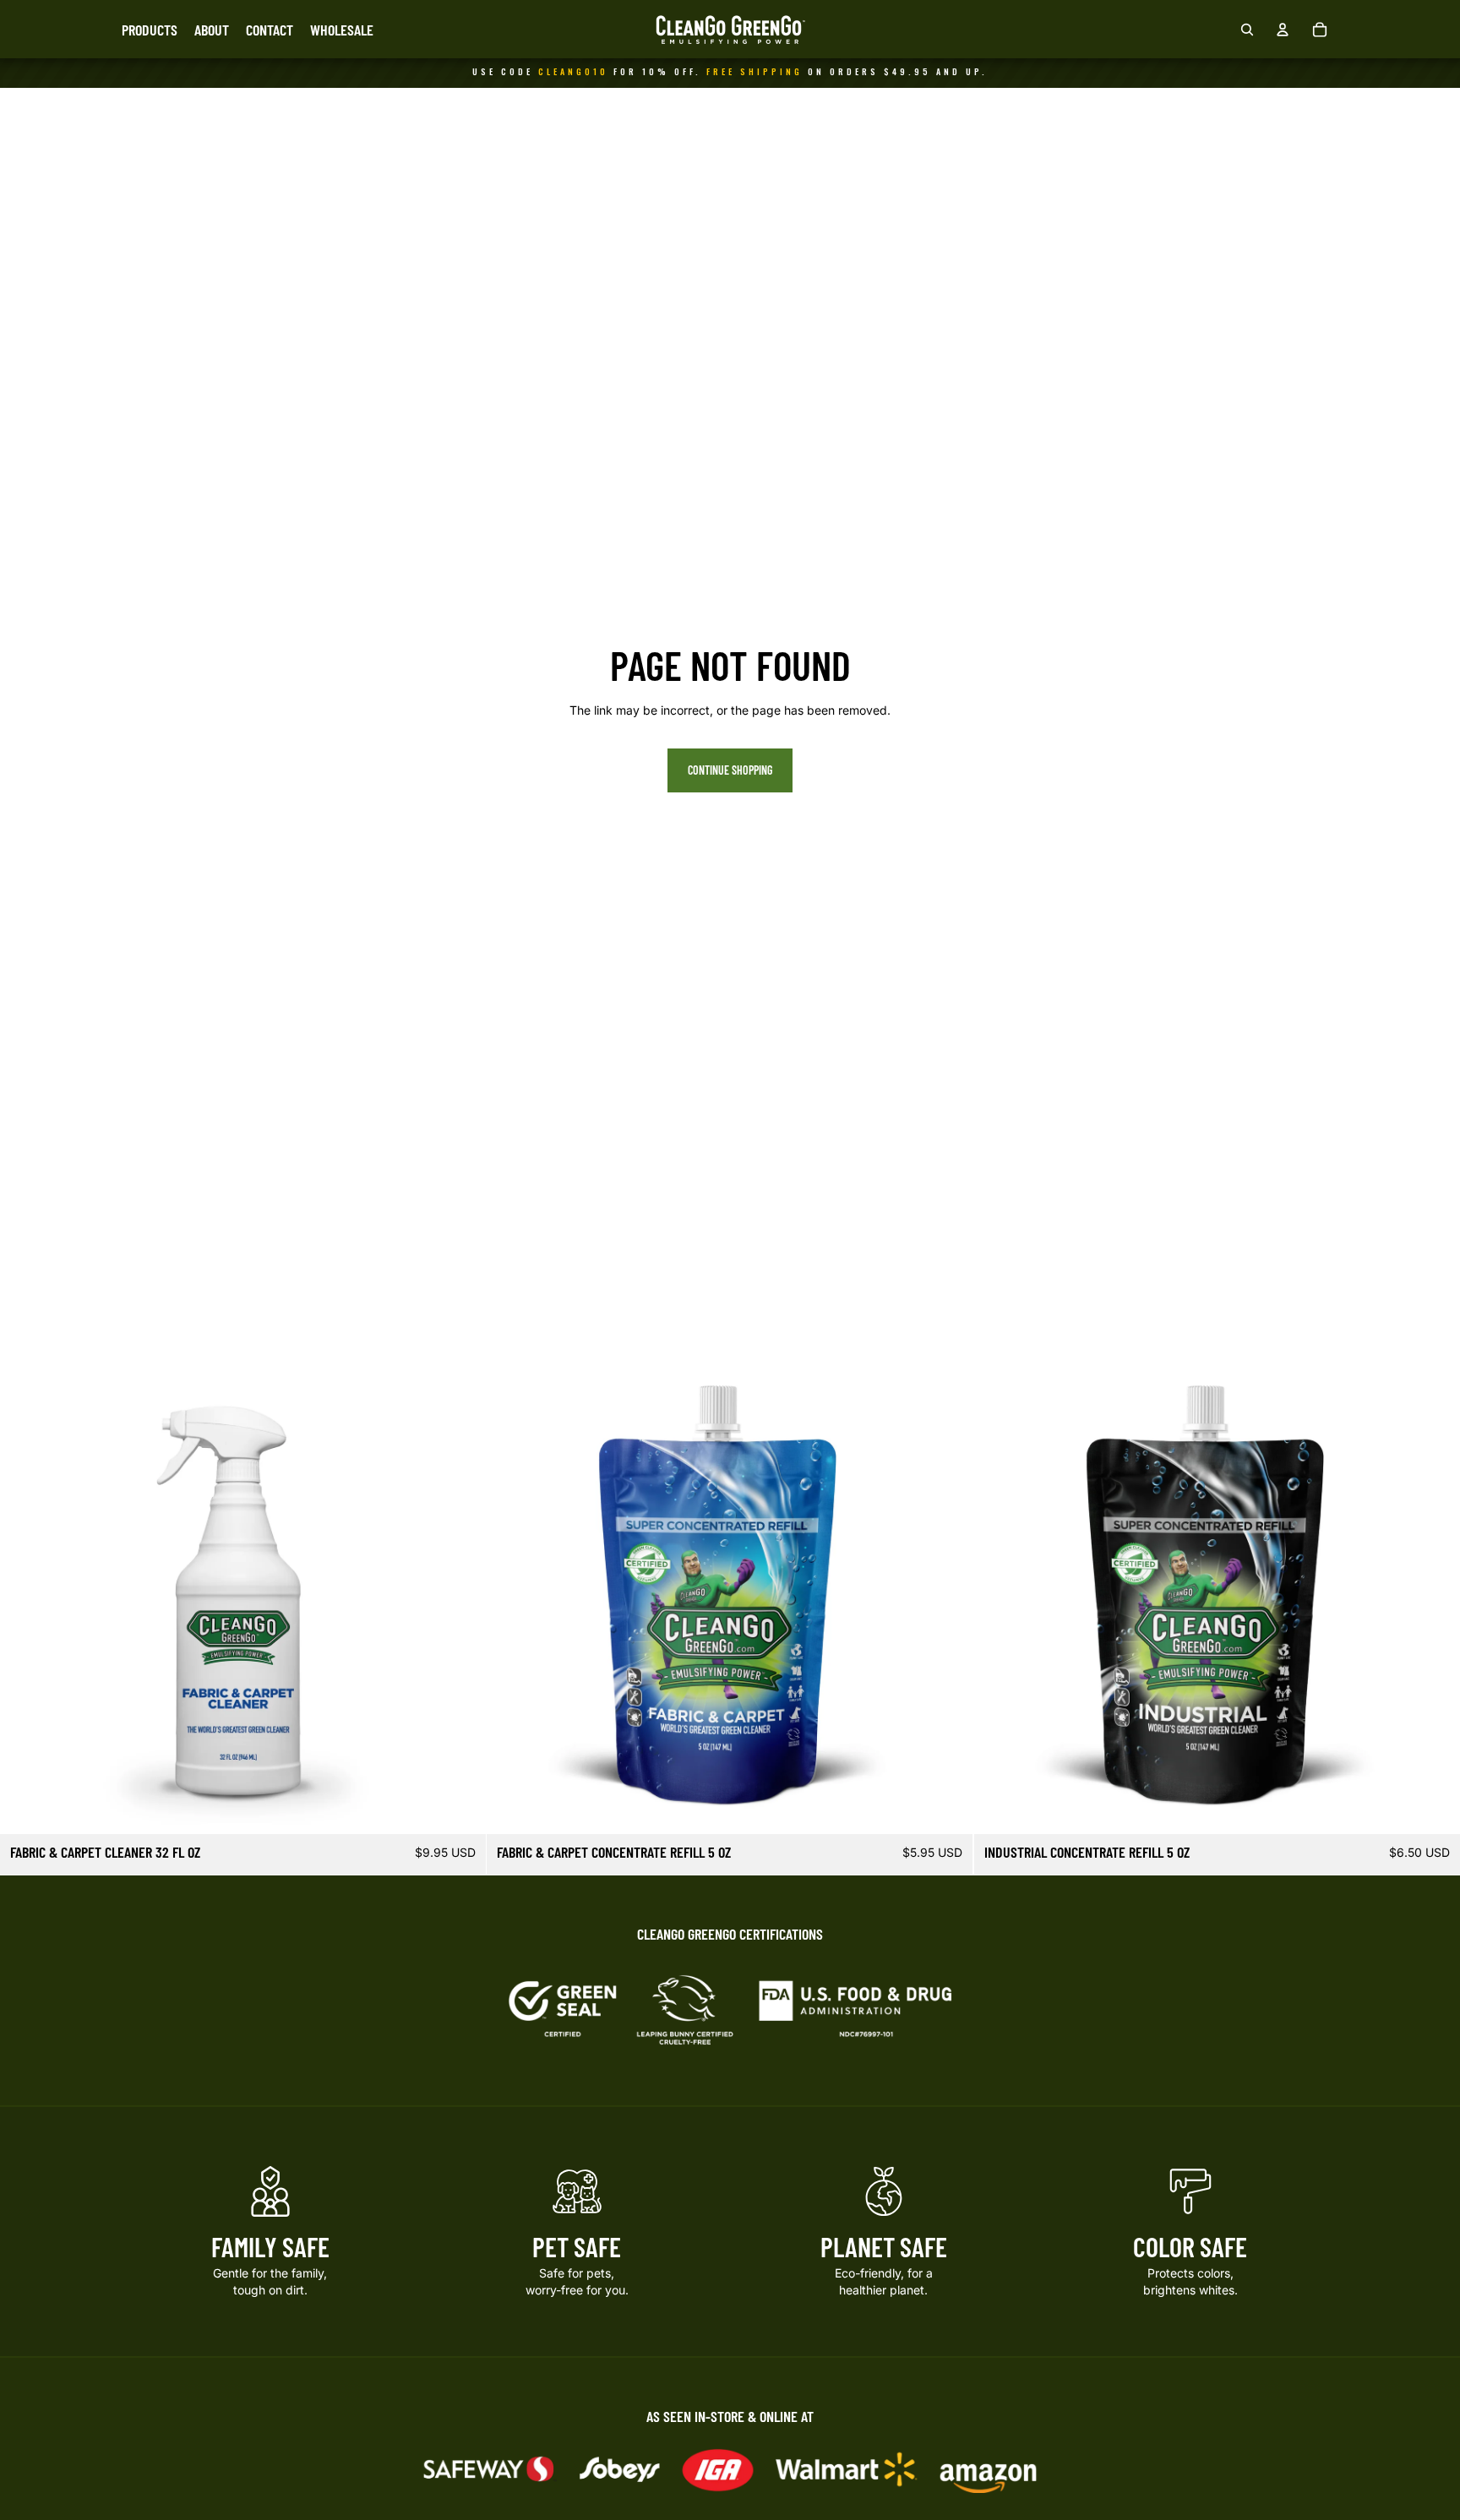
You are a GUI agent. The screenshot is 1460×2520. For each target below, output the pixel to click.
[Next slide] (460, 1592)
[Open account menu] (1283, 30)
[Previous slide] (25, 1592)
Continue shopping (730, 770)
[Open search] (1247, 30)
